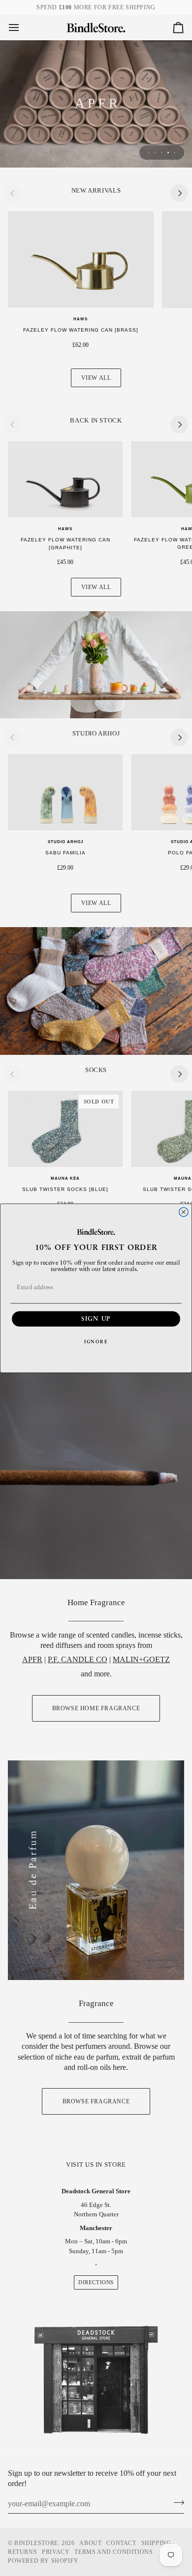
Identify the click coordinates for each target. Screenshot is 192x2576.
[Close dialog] (183, 1212)
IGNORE (96, 1342)
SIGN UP (96, 1319)
